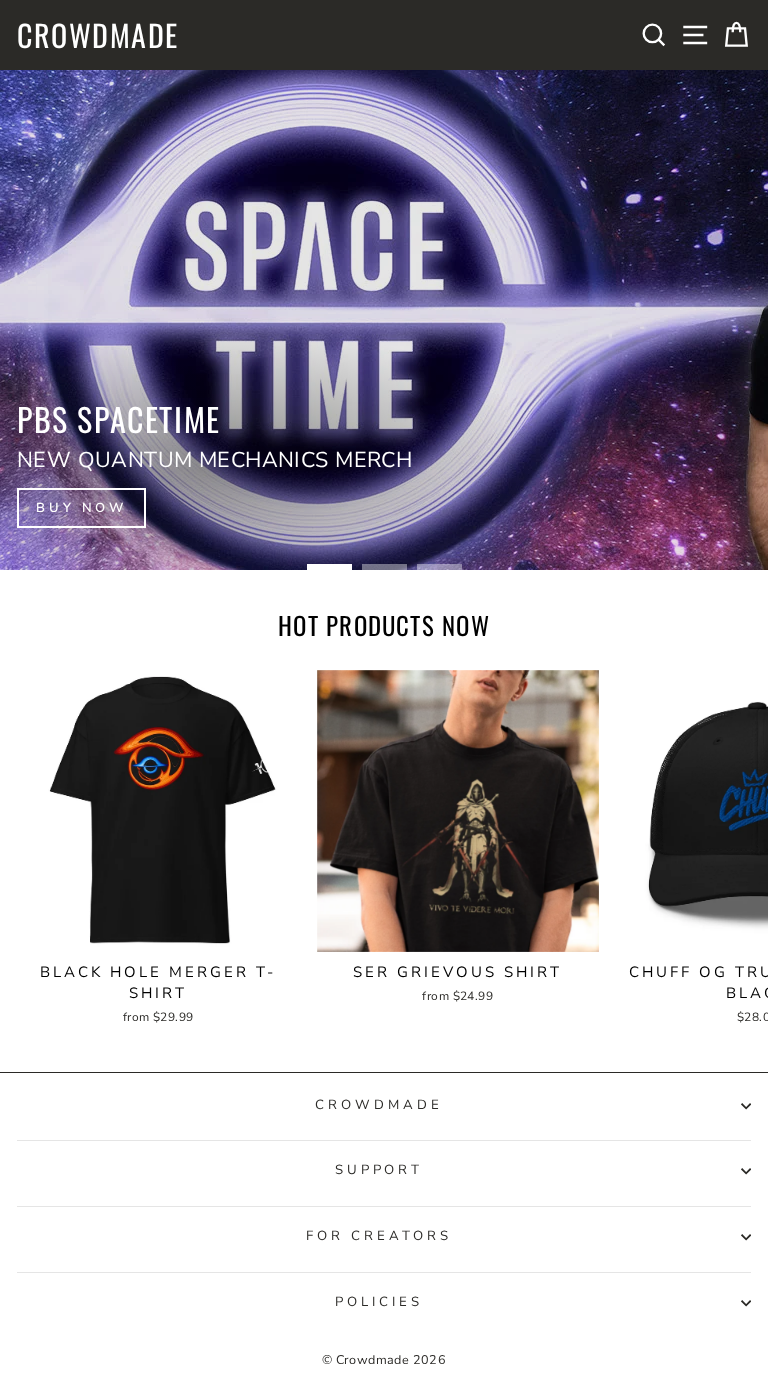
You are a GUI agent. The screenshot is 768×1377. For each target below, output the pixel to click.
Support (379, 1170)
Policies (379, 1302)
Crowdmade (98, 35)
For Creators (379, 1236)
